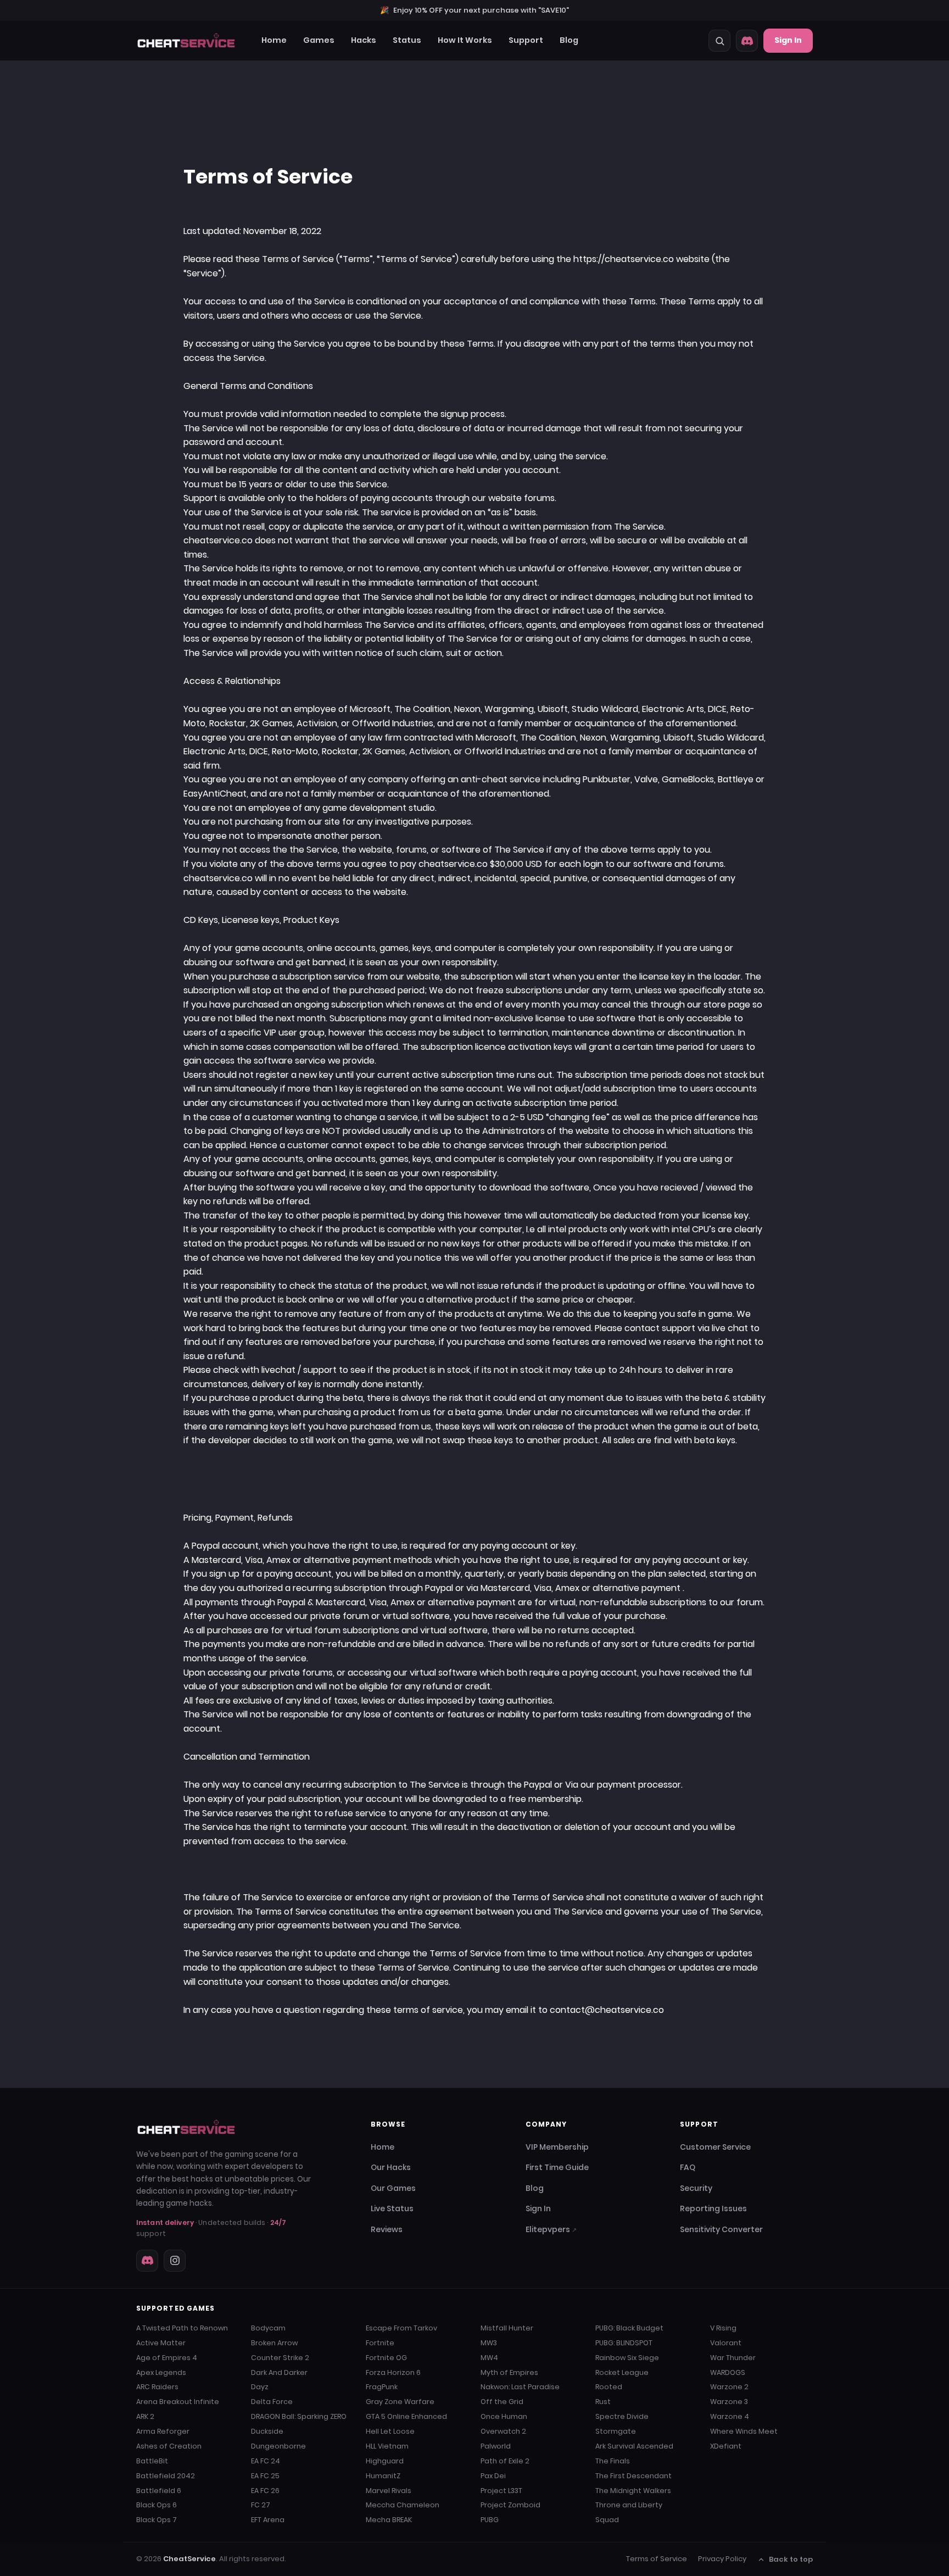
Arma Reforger (163, 2431)
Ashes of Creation (169, 2446)
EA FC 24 (266, 2461)
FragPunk (382, 2387)
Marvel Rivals (389, 2491)
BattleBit (152, 2461)
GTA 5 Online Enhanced (406, 2416)
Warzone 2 (729, 2387)
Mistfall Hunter (507, 2328)
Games (319, 40)
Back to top (791, 2559)
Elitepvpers (551, 2229)
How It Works (465, 40)
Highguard (385, 2461)
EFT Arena (268, 2520)
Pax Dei (493, 2476)
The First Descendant (633, 2476)
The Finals (613, 2461)
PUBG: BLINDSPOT (624, 2343)
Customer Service (715, 2147)
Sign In (788, 40)
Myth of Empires (509, 2372)
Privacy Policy (722, 2559)
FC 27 (261, 2505)
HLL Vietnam (387, 2446)
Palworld (496, 2446)
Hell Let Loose (390, 2431)
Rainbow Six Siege (627, 2358)
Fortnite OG (386, 2358)
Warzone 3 (729, 2402)
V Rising (723, 2328)
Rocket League (622, 2372)
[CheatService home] (186, 2127)
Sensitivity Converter (721, 2229)
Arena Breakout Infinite (178, 2402)
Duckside (267, 2431)
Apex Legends (161, 2372)
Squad (607, 2520)
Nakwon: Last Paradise (520, 2387)
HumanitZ (383, 2476)
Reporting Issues (713, 2208)
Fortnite (380, 2343)
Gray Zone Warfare (400, 2402)
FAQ (688, 2167)
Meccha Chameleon (403, 2505)
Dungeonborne (278, 2446)
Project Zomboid (510, 2505)
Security (696, 2188)
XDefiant (726, 2446)
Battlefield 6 (159, 2491)
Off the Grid (502, 2402)
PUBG (490, 2520)
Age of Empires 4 (167, 2358)
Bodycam (268, 2328)
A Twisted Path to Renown (182, 2328)
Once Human (504, 2416)
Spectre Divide (622, 2416)
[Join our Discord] (747, 41)
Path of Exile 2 (505, 2461)
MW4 (489, 2358)
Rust (603, 2402)
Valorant (726, 2343)
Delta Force (272, 2402)
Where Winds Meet (744, 2431)
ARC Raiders (157, 2387)
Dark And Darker (279, 2372)
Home (274, 40)
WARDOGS (728, 2372)
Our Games (393, 2188)
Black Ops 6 (157, 2505)
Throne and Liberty (629, 2505)
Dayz (260, 2387)
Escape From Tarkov (401, 2328)
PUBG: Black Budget (629, 2328)
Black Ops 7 (157, 2520)
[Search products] (719, 41)
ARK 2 (145, 2416)
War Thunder (733, 2358)
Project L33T (501, 2491)
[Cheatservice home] (186, 41)
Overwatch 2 (503, 2431)
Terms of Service (657, 2559)
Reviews (387, 2229)
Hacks (364, 40)
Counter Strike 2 (280, 2358)
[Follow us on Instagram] (175, 2261)
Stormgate (616, 2431)
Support (526, 40)
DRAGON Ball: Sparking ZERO (299, 2416)
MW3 (489, 2343)
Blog (569, 40)
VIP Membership (557, 2147)
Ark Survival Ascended (634, 2446)
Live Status (392, 2208)
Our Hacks (391, 2167)
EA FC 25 (265, 2476)
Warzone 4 (730, 2416)
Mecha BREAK (389, 2520)
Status (407, 40)
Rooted (609, 2387)
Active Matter (161, 2343)
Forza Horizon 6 (393, 2372)
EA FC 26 (265, 2491)
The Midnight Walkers (633, 2491)
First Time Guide (557, 2167)
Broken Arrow (274, 2343)
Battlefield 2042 (166, 2476)
